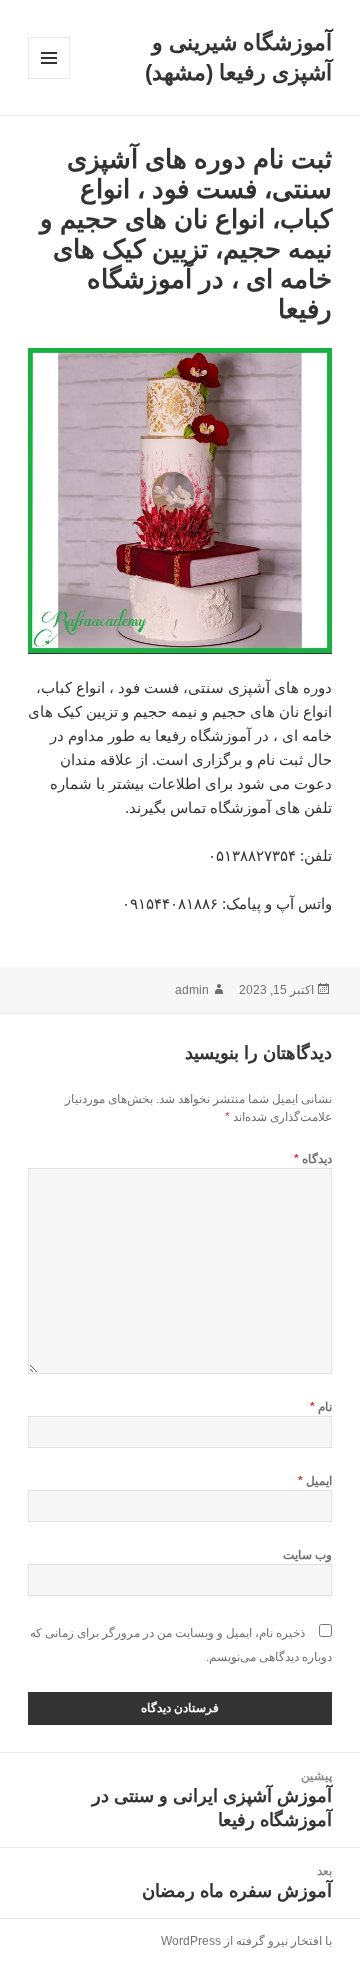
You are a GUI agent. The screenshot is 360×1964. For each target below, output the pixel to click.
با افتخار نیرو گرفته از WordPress (246, 1941)
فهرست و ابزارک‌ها (48, 78)
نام (321, 1407)
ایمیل (315, 1481)
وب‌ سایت (307, 1555)
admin (192, 990)
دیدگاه (313, 1159)
